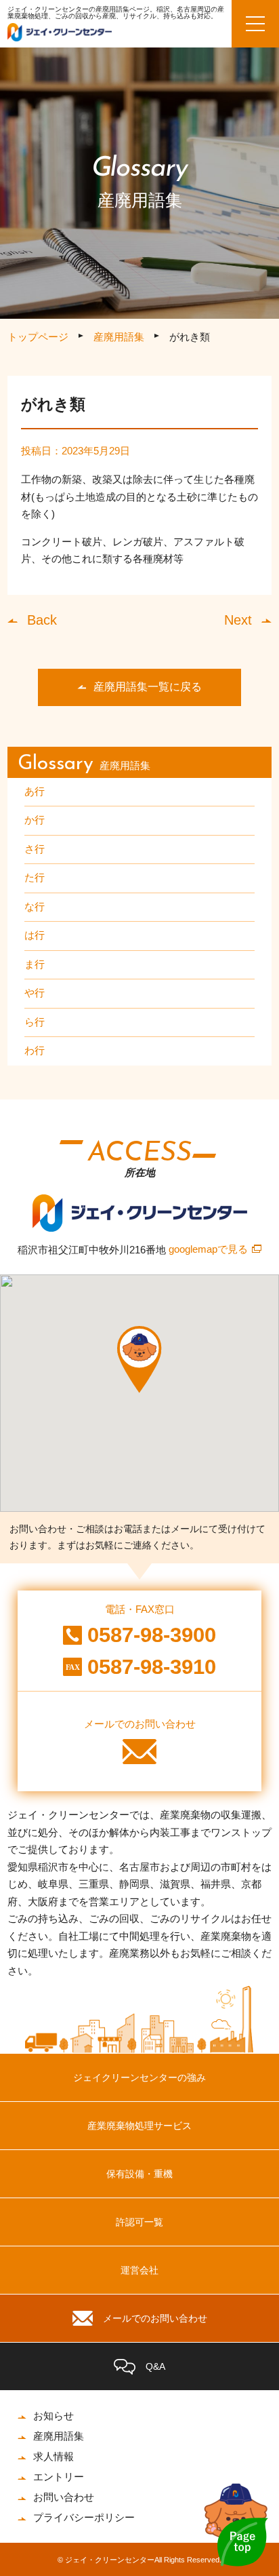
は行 (35, 935)
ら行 (35, 1022)
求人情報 (53, 2456)
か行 (35, 820)
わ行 (35, 1050)
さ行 (35, 849)
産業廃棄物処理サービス (139, 2126)
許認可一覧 (139, 2222)
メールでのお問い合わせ (155, 2318)
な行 (35, 906)
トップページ (38, 337)
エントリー (59, 2477)
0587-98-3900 (152, 1635)
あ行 (35, 791)
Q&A (155, 2366)
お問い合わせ (64, 2497)
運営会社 (139, 2270)
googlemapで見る (208, 1249)
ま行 (35, 964)
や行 (35, 993)
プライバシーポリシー (84, 2517)
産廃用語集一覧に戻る (148, 687)
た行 (35, 877)
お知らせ (53, 2416)
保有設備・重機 (139, 2174)
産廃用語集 (119, 337)
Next (238, 620)
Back (42, 620)
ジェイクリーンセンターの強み (139, 2077)
